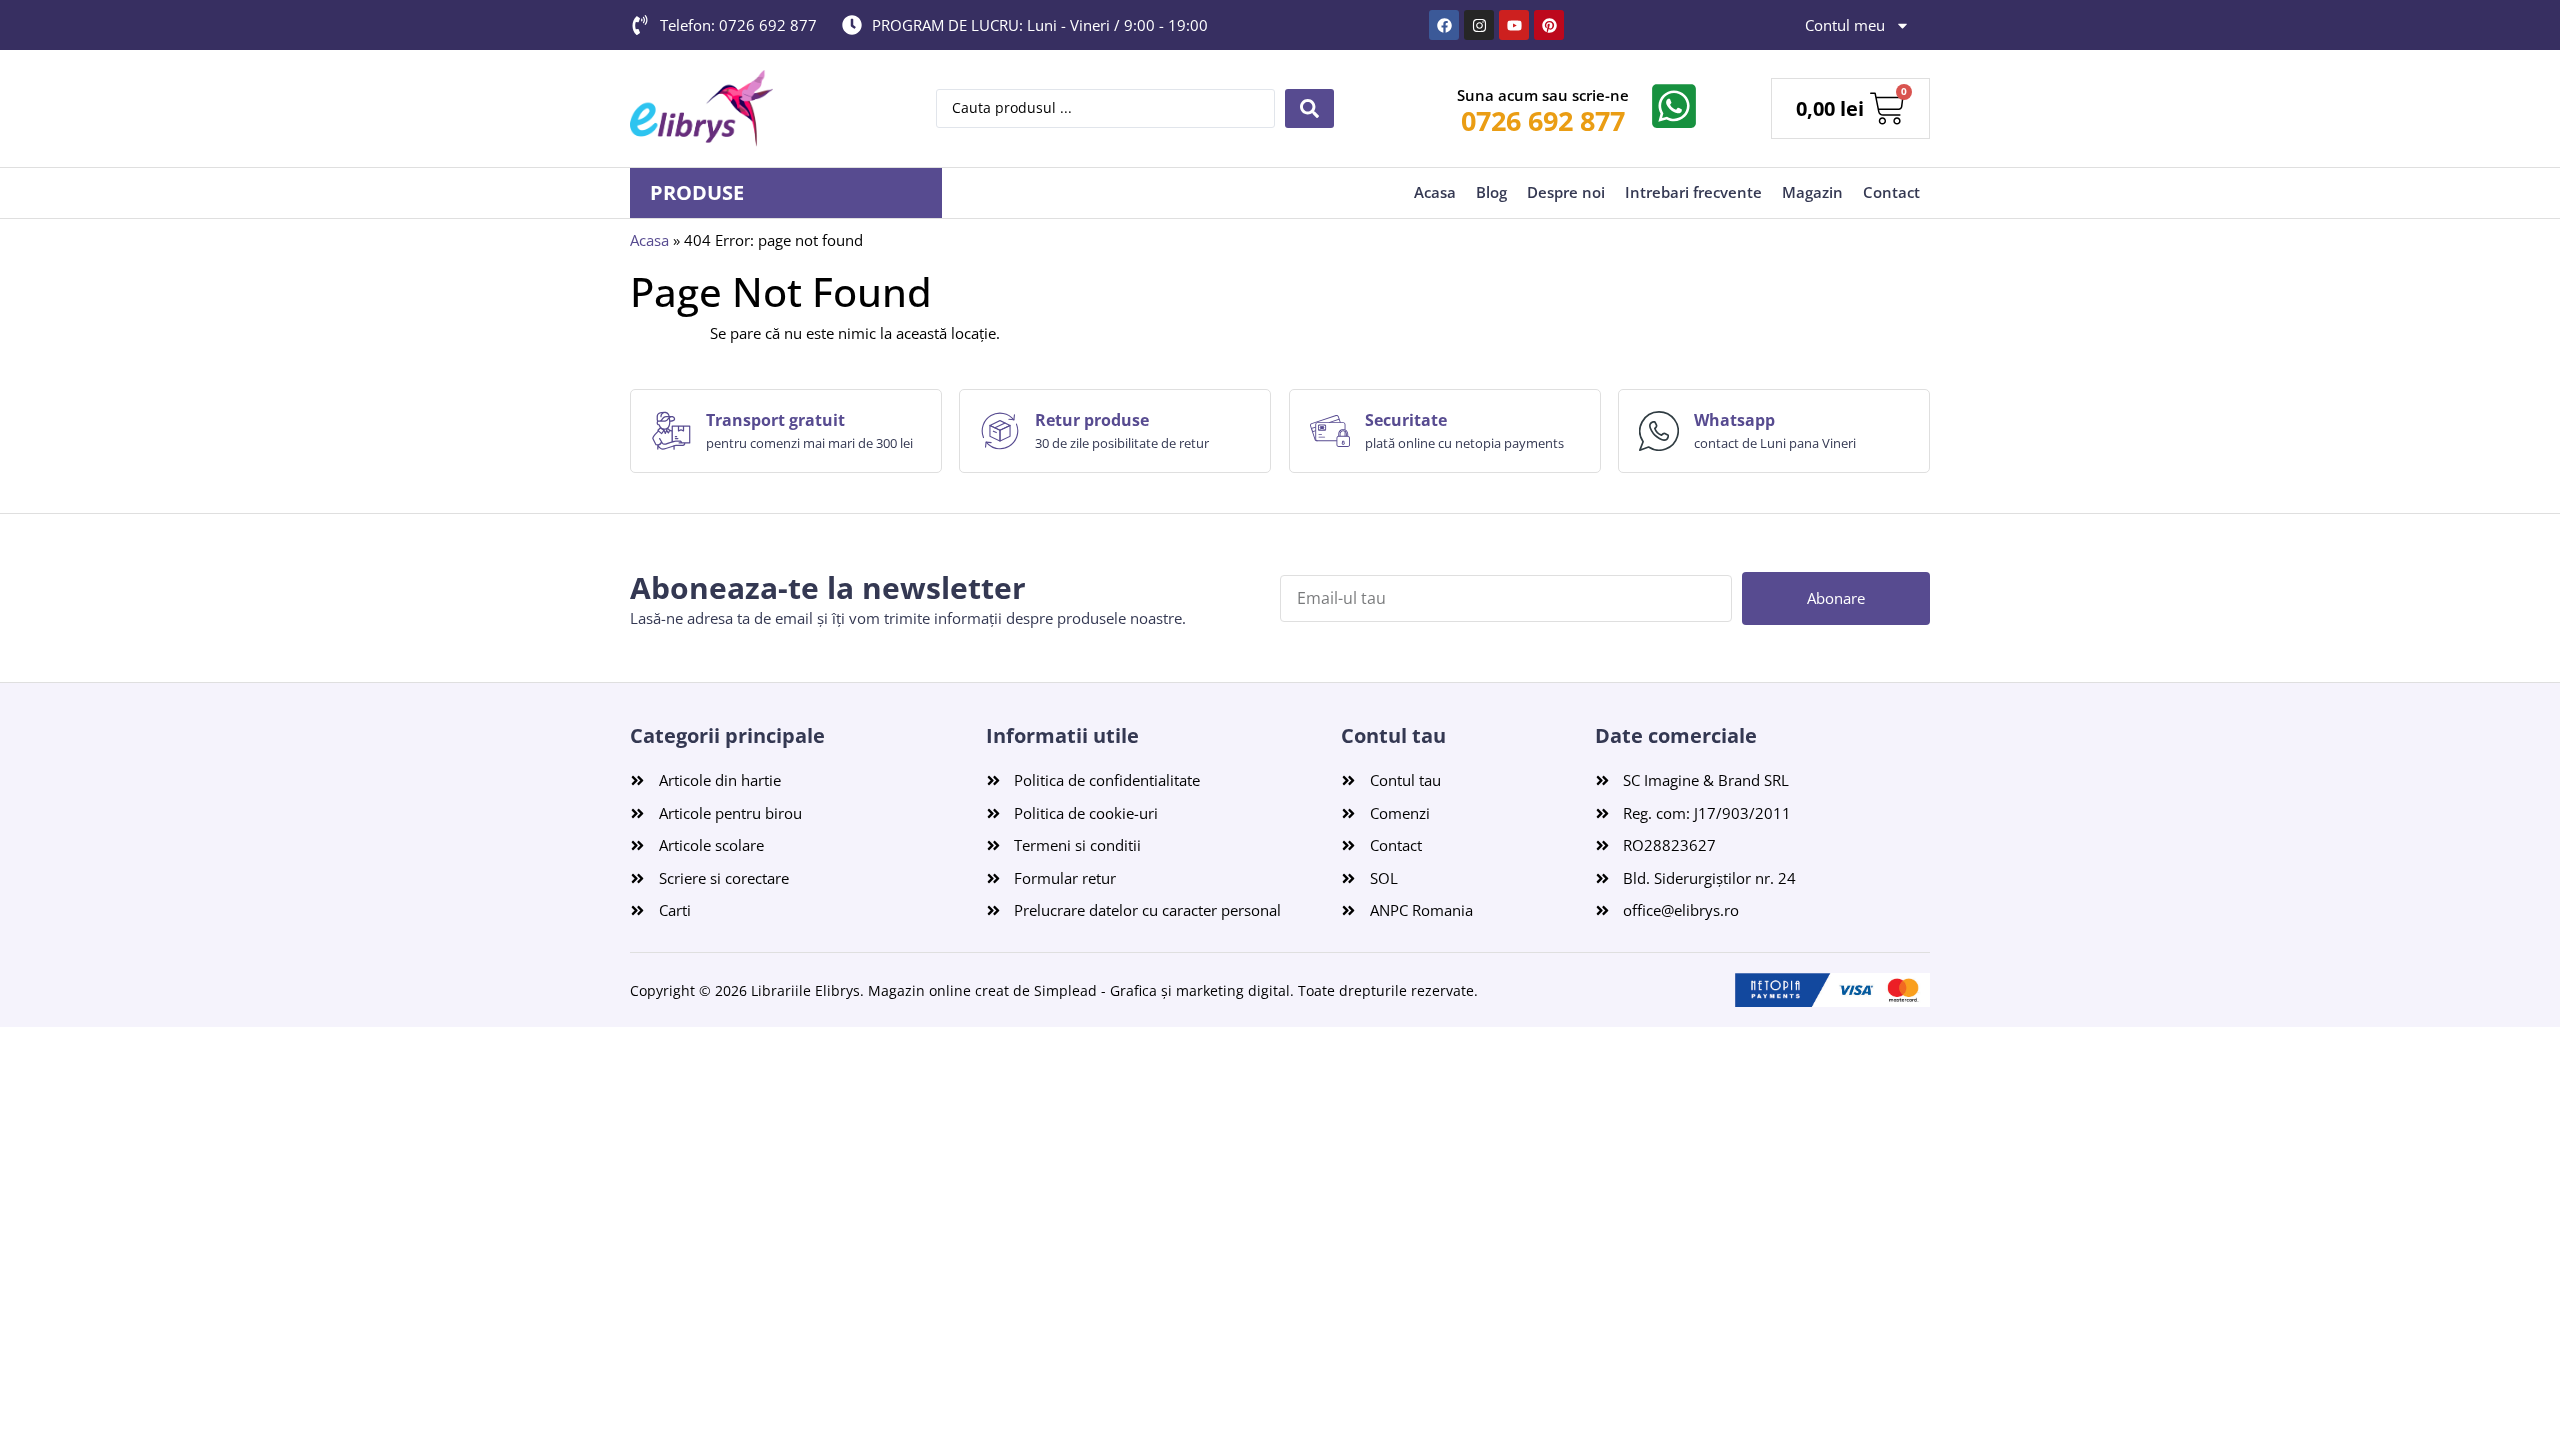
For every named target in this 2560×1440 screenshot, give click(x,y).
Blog (1491, 192)
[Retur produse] (1000, 431)
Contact (1891, 192)
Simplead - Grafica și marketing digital (1162, 990)
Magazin (1812, 192)
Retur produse (1092, 420)
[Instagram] (1479, 25)
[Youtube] (1514, 25)
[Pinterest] (1549, 25)
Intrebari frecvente (1693, 192)
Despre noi (1566, 192)
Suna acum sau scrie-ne (1543, 95)
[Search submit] (1309, 108)
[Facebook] (1444, 25)
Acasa (1435, 192)
